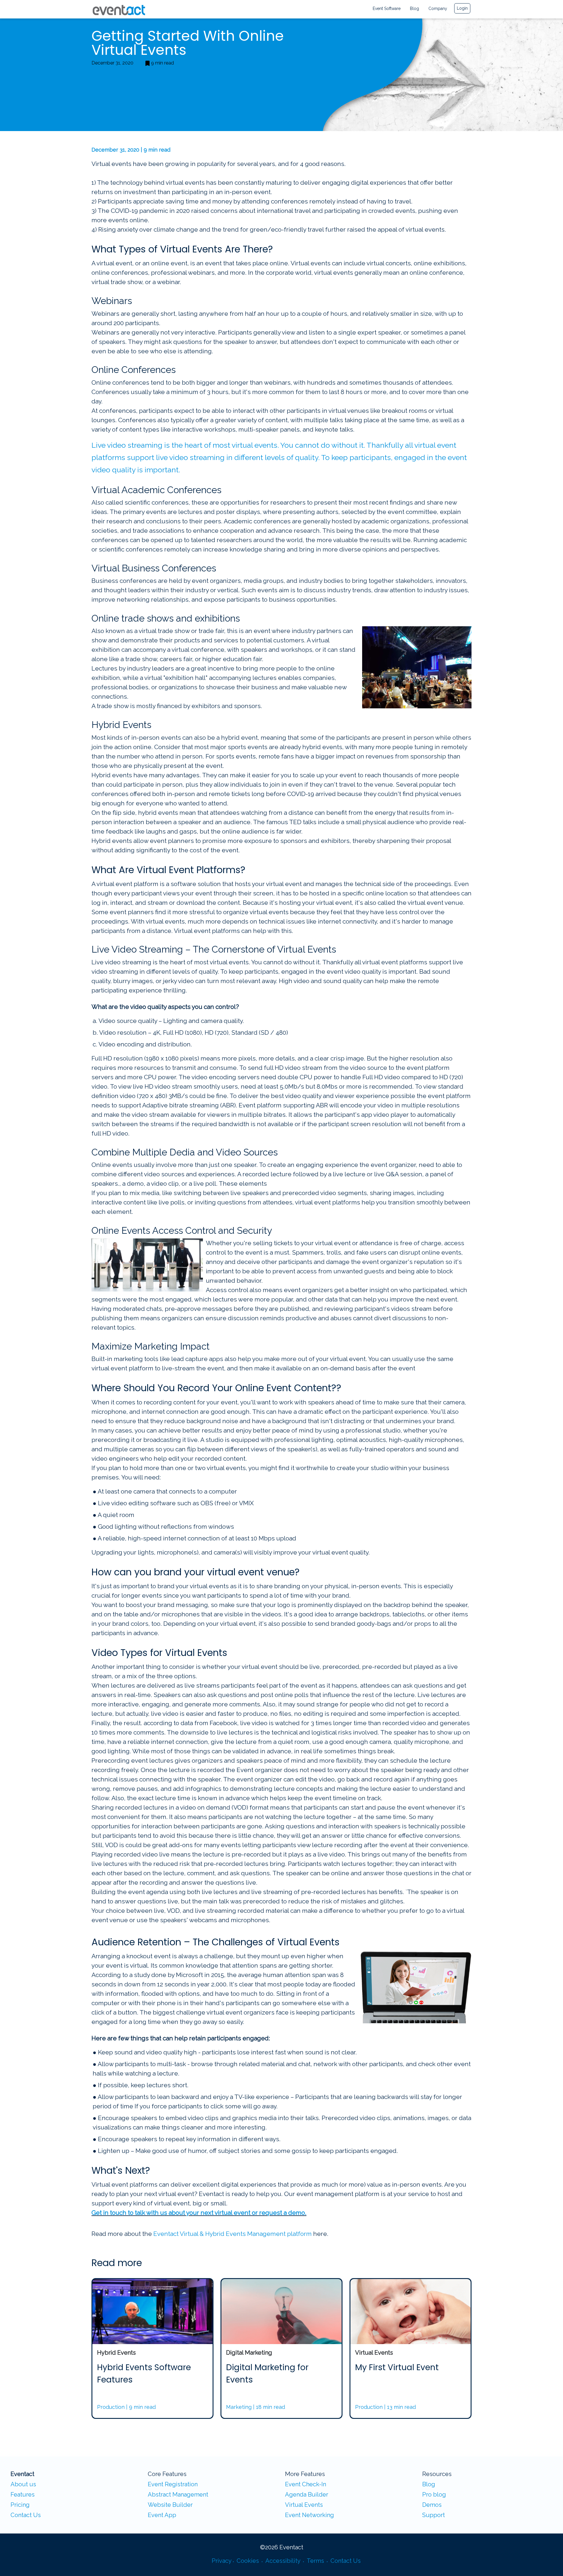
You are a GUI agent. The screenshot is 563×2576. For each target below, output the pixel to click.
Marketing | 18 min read (256, 2407)
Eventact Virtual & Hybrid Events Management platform (233, 2234)
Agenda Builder (307, 2494)
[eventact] (117, 9)
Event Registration (173, 2484)
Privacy (222, 2561)
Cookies (249, 2561)
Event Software (387, 9)
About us (23, 2484)
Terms (316, 2561)
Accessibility (284, 2561)
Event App (162, 2515)
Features (23, 2494)
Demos (432, 2505)
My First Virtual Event (397, 2367)
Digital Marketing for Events (267, 2374)
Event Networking (310, 2515)
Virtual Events (304, 2505)
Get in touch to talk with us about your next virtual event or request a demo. (199, 2213)
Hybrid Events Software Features (144, 2374)
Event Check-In (306, 2484)
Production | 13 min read (385, 2407)
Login (462, 8)
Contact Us (26, 2515)
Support (434, 2515)
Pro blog (434, 2494)
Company (438, 9)
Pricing (20, 2505)
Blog (414, 9)
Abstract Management (178, 2494)
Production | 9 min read (126, 2407)
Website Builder (170, 2505)
